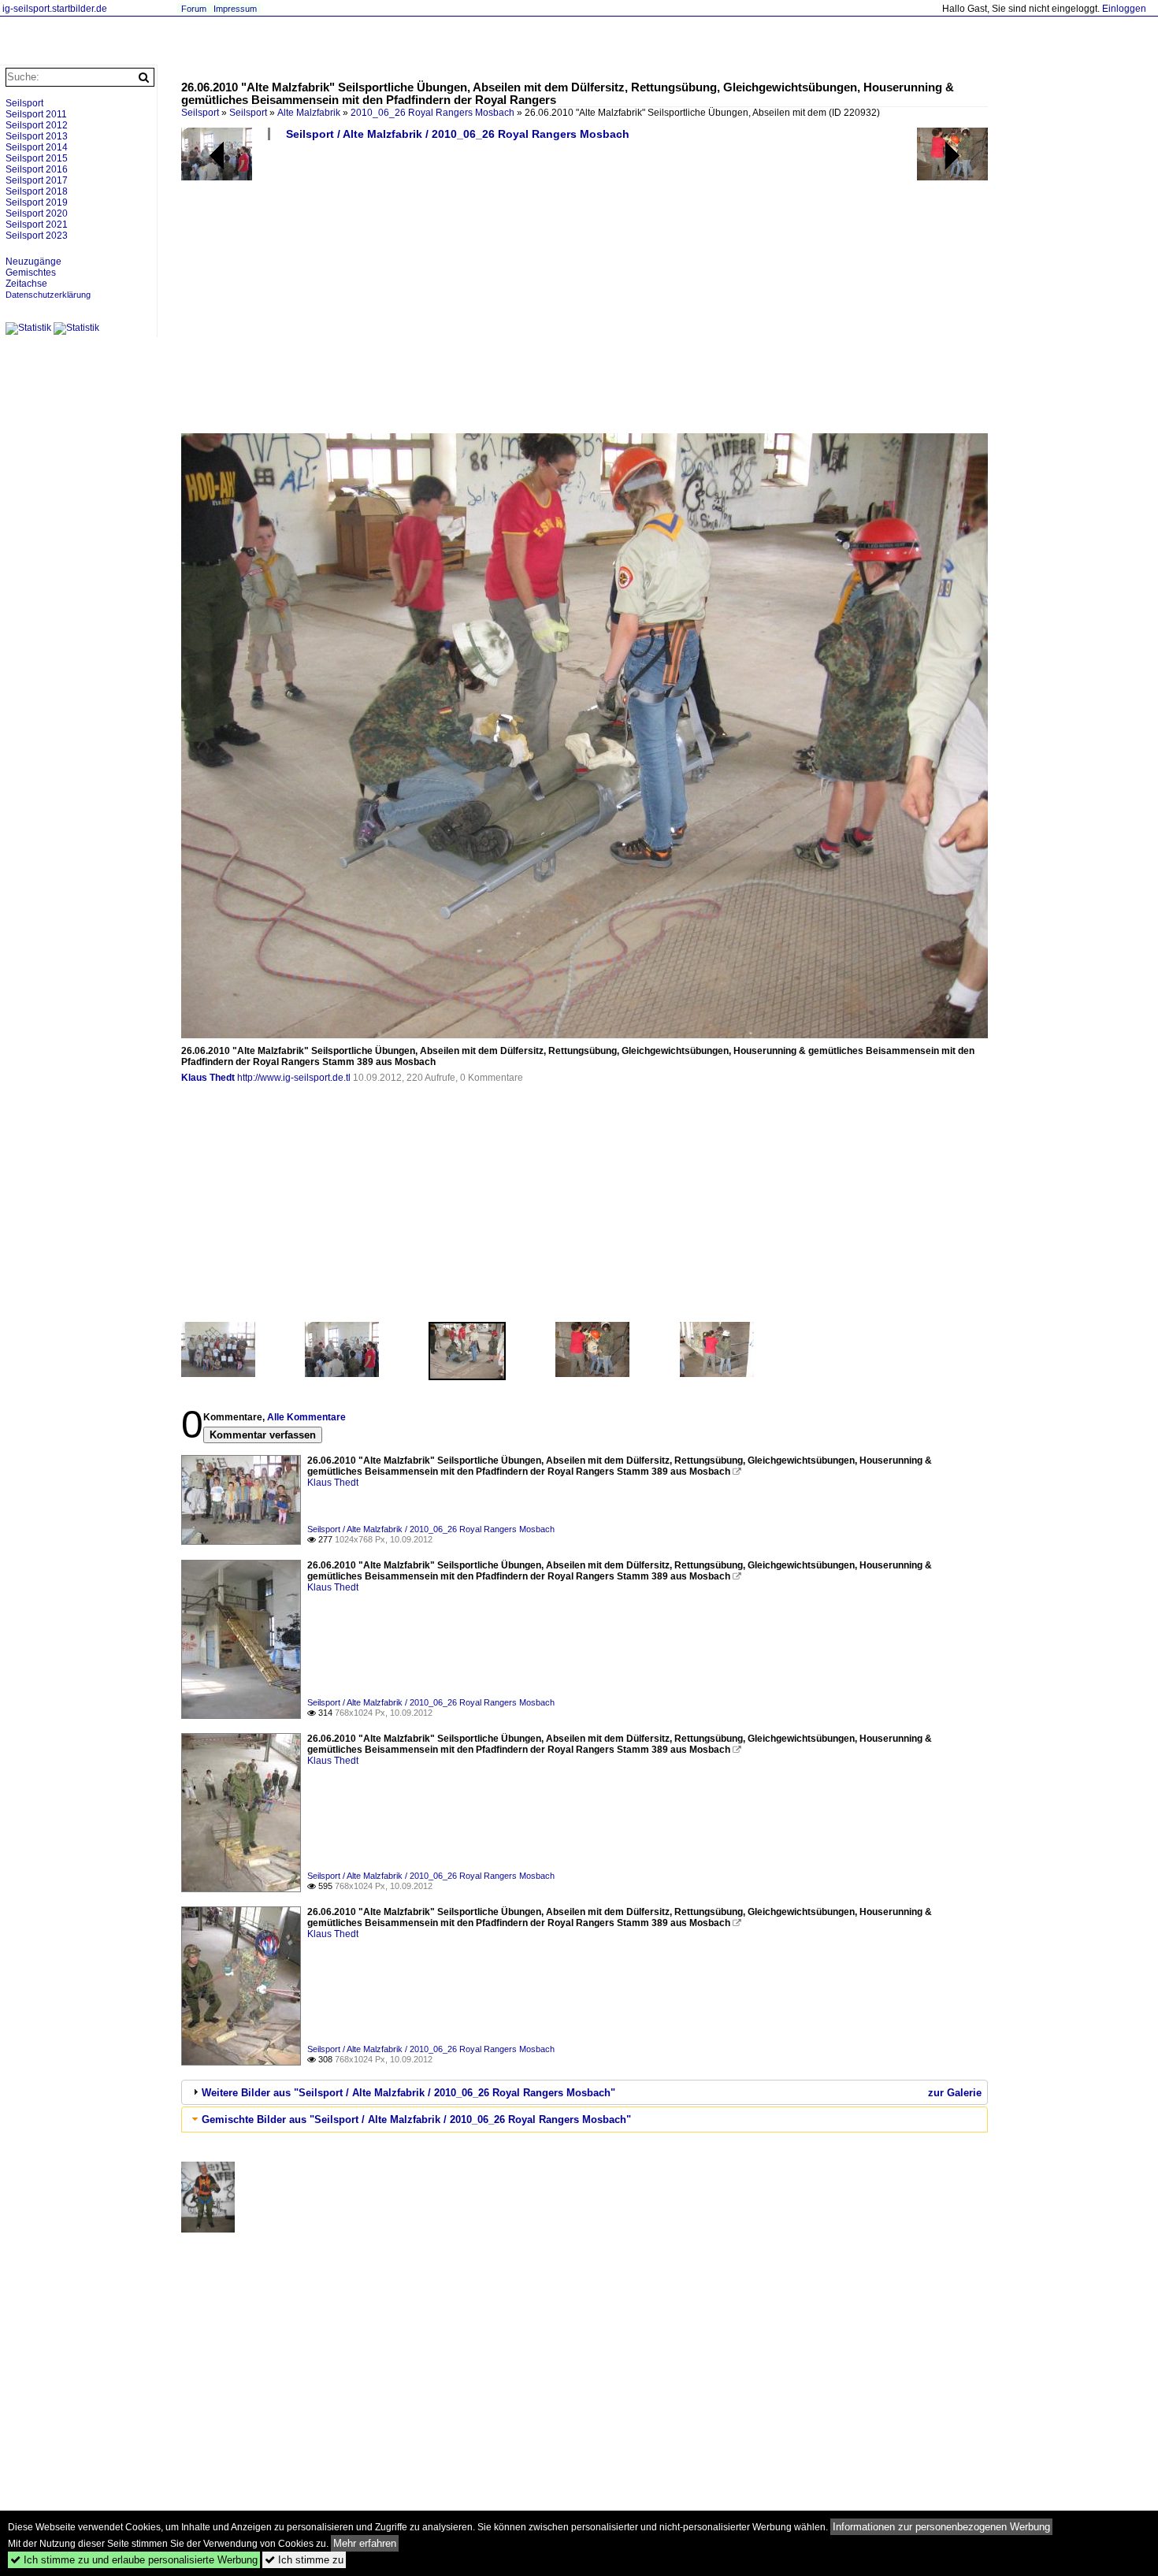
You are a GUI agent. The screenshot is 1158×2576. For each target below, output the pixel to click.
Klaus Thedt (208, 1078)
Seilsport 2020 (37, 213)
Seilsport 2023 (37, 236)
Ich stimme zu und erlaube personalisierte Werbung (134, 2560)
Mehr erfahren (365, 2543)
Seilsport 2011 (36, 114)
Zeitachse (26, 284)
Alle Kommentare (306, 1417)
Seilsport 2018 (37, 191)
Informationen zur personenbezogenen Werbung (941, 2527)
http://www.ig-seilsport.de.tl (294, 1078)
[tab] (585, 2092)
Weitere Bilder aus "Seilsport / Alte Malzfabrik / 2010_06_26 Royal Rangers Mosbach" (408, 2093)
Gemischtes (31, 273)
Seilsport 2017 (37, 180)
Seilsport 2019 (37, 202)
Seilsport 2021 (37, 225)
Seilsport (248, 113)
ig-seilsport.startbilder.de (55, 9)
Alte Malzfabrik (309, 113)
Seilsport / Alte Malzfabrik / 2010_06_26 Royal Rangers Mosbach (458, 134)
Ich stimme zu (304, 2560)
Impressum (235, 9)
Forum (194, 9)
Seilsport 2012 (37, 125)
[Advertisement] (654, 293)
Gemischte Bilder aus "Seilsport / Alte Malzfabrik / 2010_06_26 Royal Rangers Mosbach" (416, 2119)
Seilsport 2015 (37, 158)
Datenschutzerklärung (48, 295)
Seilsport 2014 (37, 147)
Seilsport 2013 (37, 136)
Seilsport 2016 (37, 169)
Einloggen (1124, 9)
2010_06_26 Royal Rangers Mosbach (432, 113)
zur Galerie (955, 2093)
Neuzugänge (33, 262)
